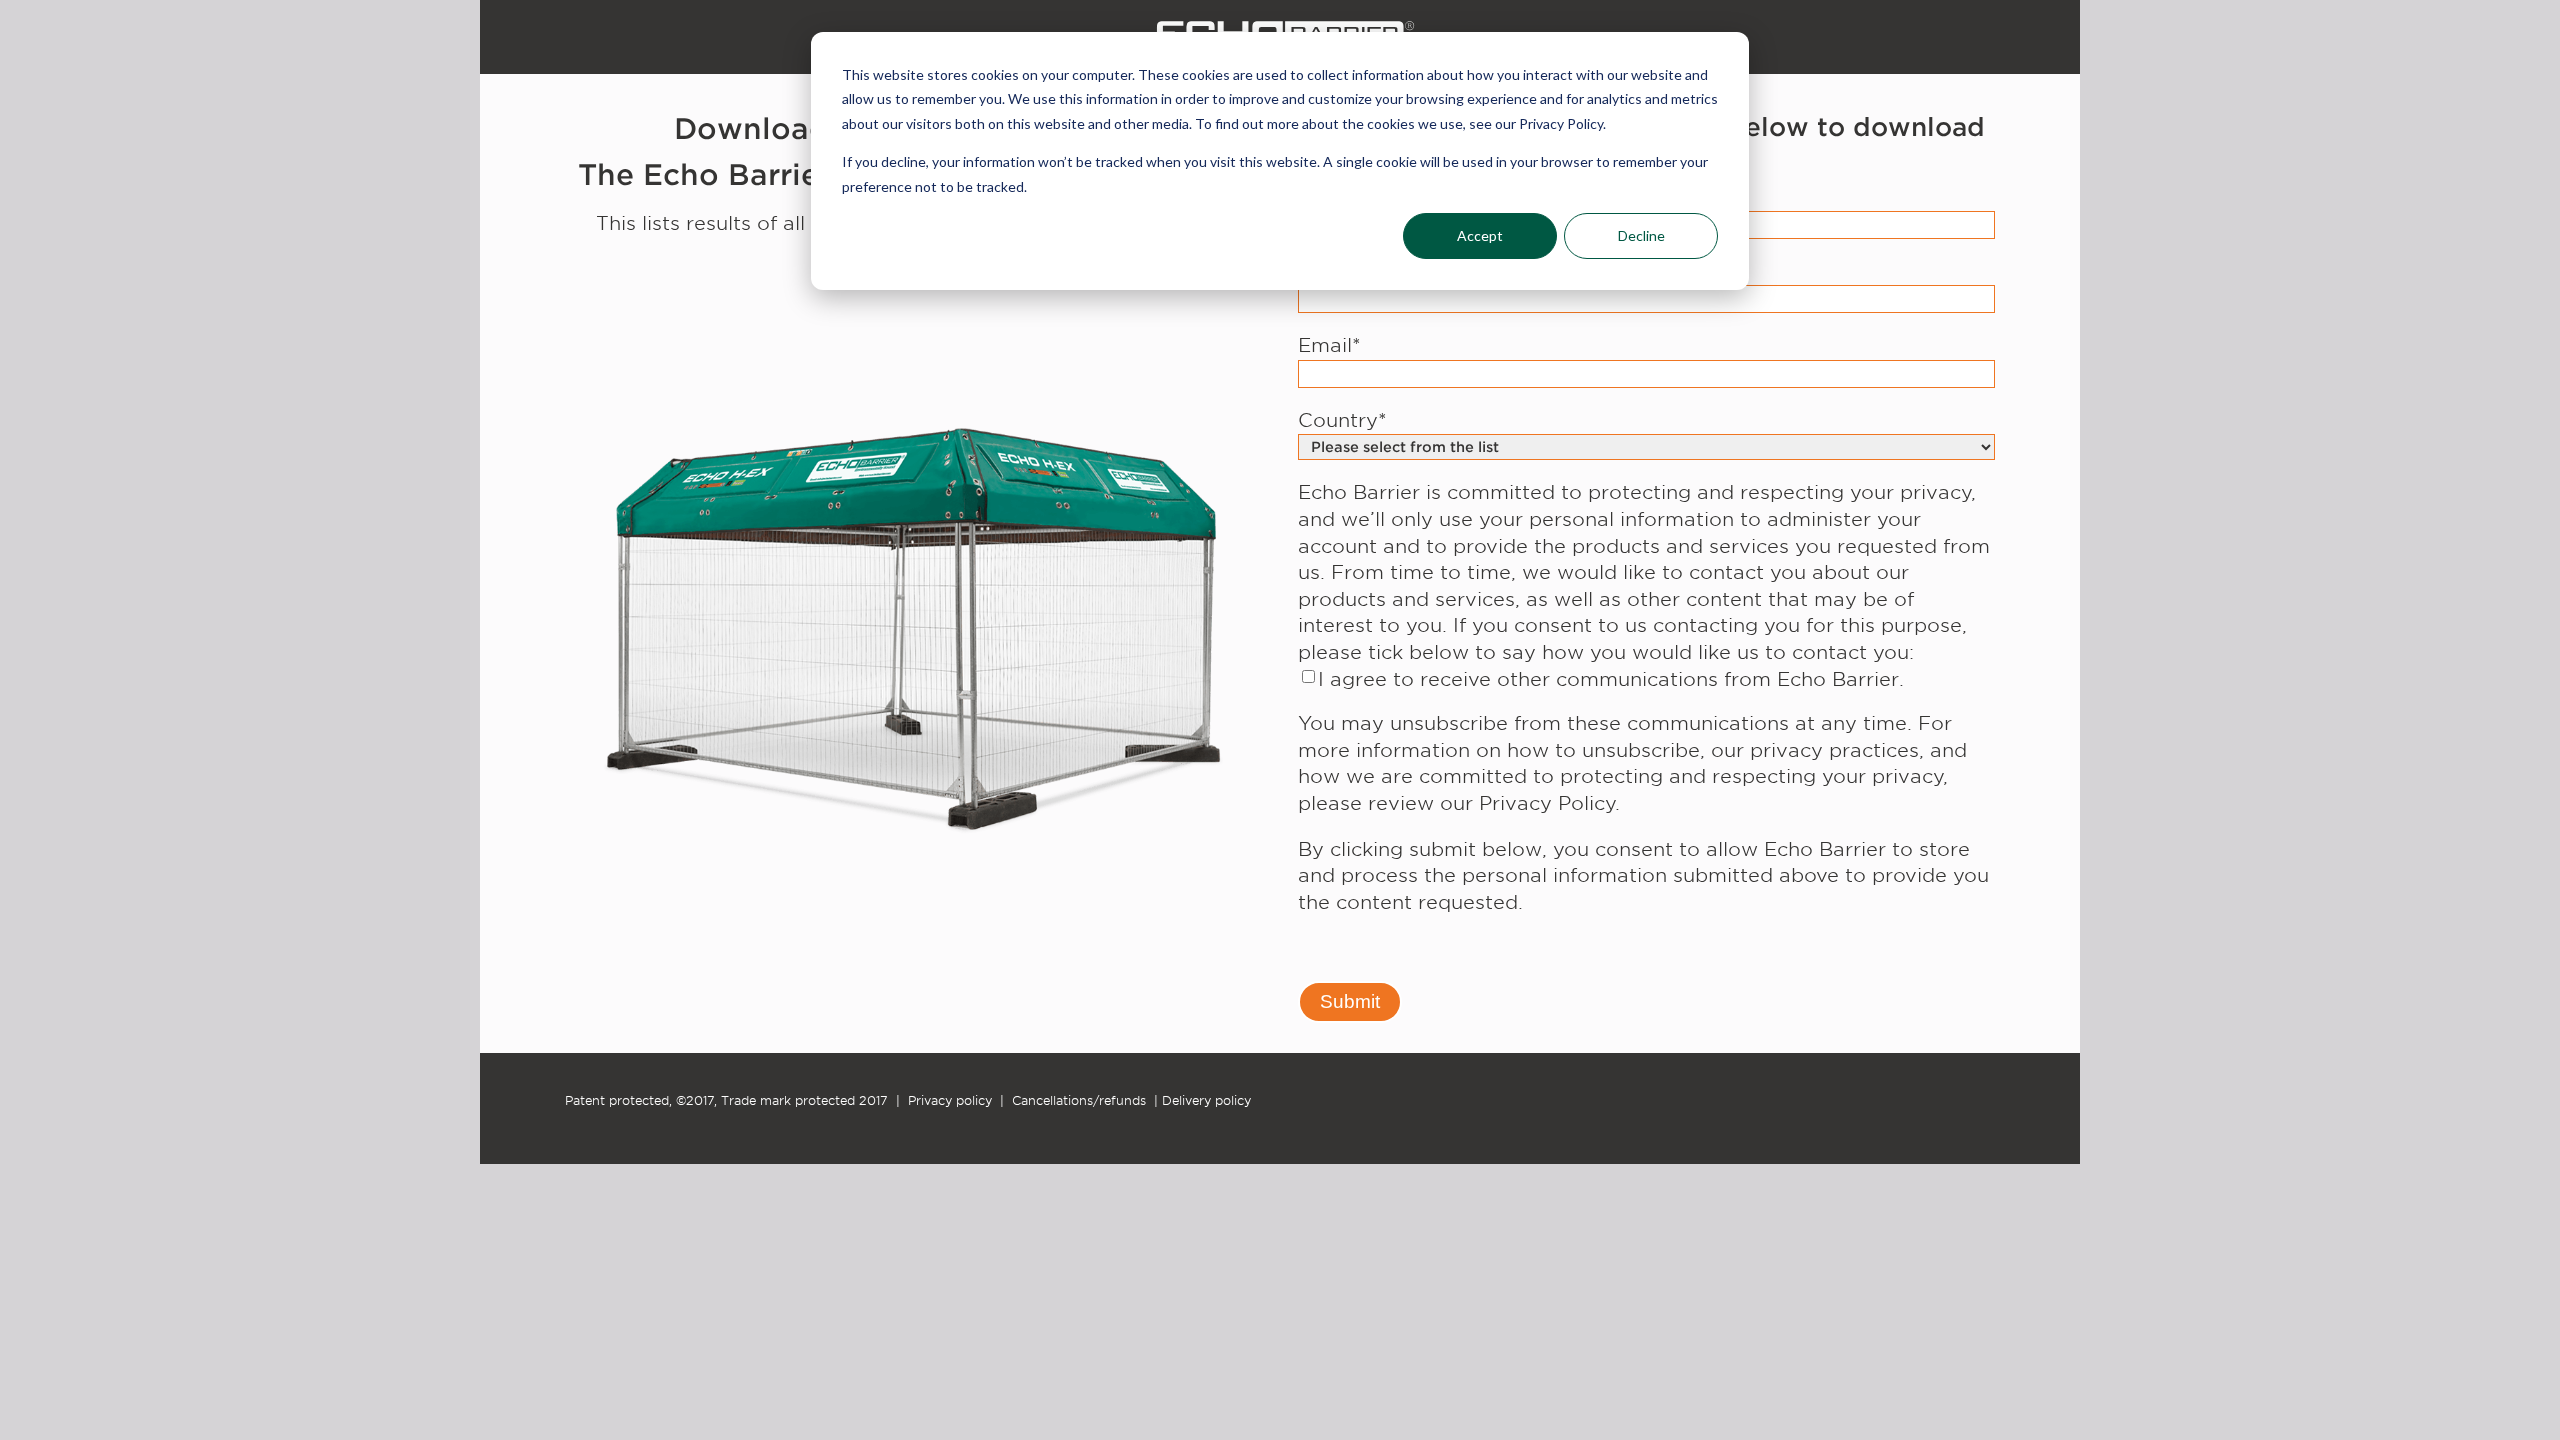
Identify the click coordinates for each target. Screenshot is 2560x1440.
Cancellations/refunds (1079, 1100)
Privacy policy (950, 1100)
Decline (1641, 235)
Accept (1480, 235)
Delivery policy (1206, 1100)
